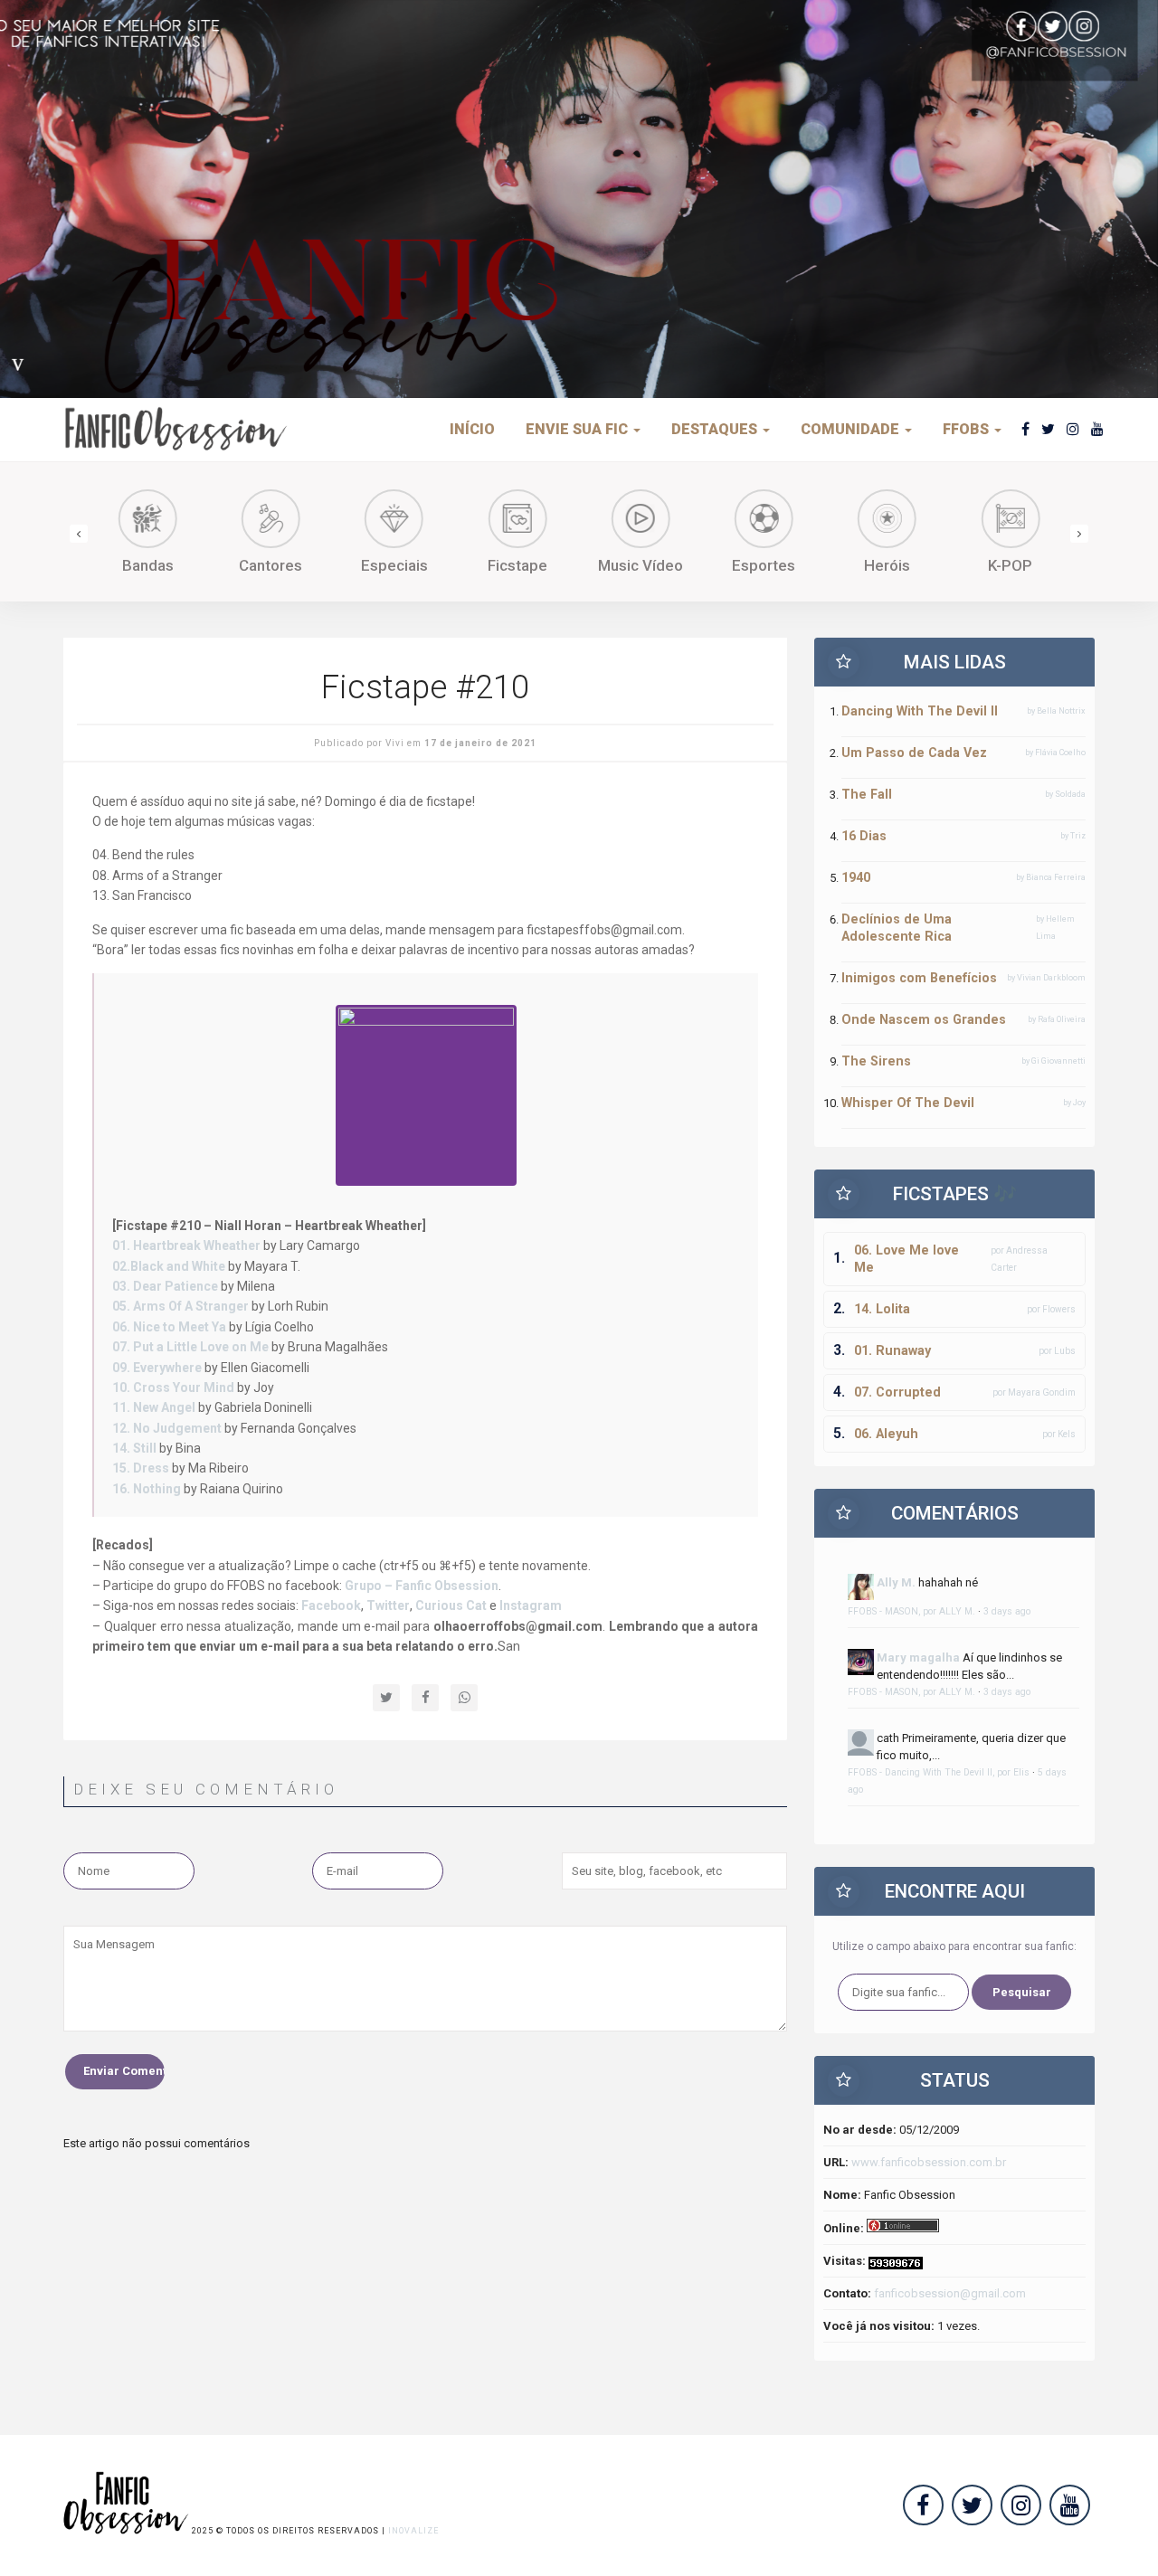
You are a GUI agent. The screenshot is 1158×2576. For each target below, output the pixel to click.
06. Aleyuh (886, 1434)
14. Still (134, 1448)
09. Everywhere (157, 1368)
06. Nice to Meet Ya (169, 1327)
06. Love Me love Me (906, 1259)
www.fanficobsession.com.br (929, 2162)
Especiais (394, 565)
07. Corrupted (897, 1392)
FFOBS (968, 429)
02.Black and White (169, 1266)
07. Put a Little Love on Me (190, 1347)
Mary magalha (918, 1657)
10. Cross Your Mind (173, 1387)
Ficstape (517, 565)
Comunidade (852, 429)
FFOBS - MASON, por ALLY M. (911, 1611)
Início (472, 429)
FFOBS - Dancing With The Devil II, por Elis (939, 1772)
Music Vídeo (641, 565)
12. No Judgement (167, 1428)
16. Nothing (147, 1489)
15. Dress (141, 1468)
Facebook (331, 1605)
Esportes (764, 565)
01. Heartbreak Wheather (186, 1245)
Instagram (531, 1605)
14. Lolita (882, 1309)
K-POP (1010, 565)
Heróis (887, 565)
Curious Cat (451, 1605)
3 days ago (1007, 1611)
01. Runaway (892, 1350)
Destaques (716, 429)
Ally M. (896, 1582)
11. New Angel (154, 1407)
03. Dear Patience (166, 1286)
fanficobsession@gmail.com (950, 2293)
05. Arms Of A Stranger (180, 1306)
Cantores (271, 565)
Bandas (148, 565)
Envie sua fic (579, 429)
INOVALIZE (413, 2531)
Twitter (388, 1605)
